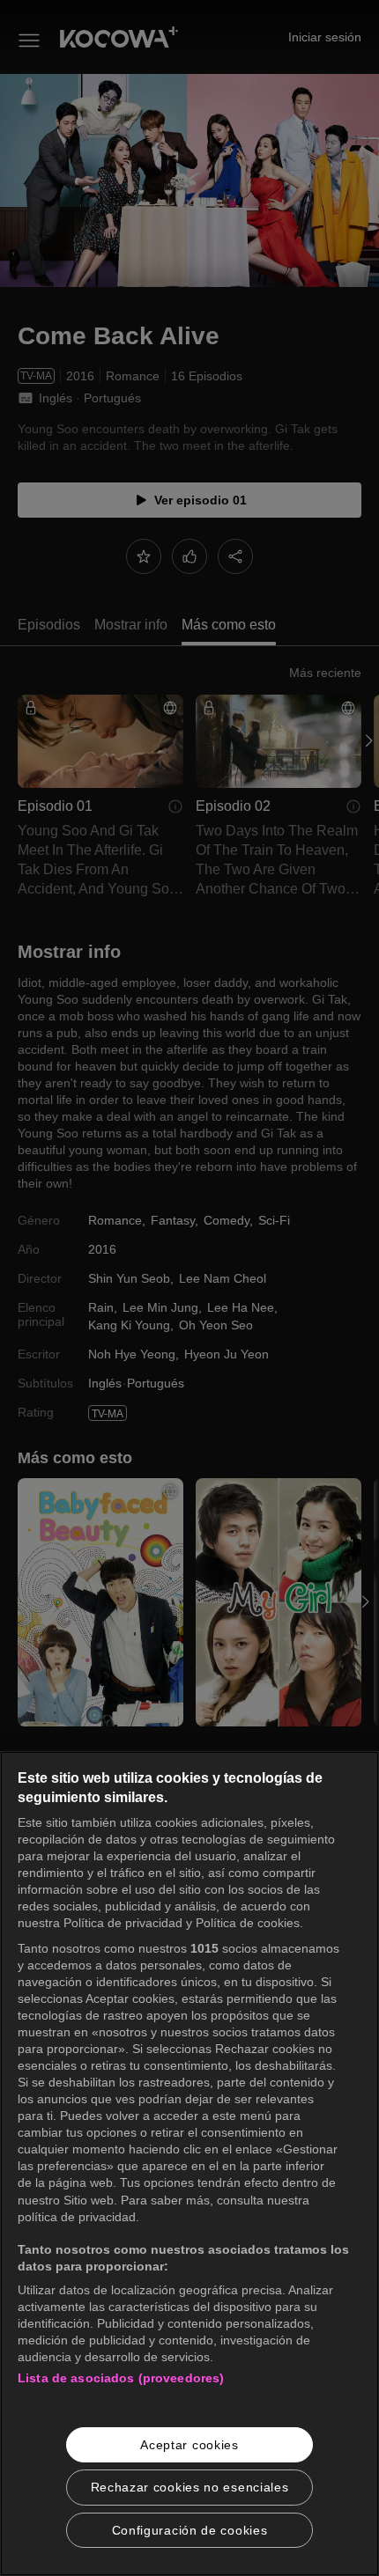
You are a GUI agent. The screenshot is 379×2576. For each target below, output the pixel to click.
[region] (189, 2164)
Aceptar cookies (189, 2445)
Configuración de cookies (190, 2530)
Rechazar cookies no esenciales (190, 2487)
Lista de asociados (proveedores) (121, 2378)
